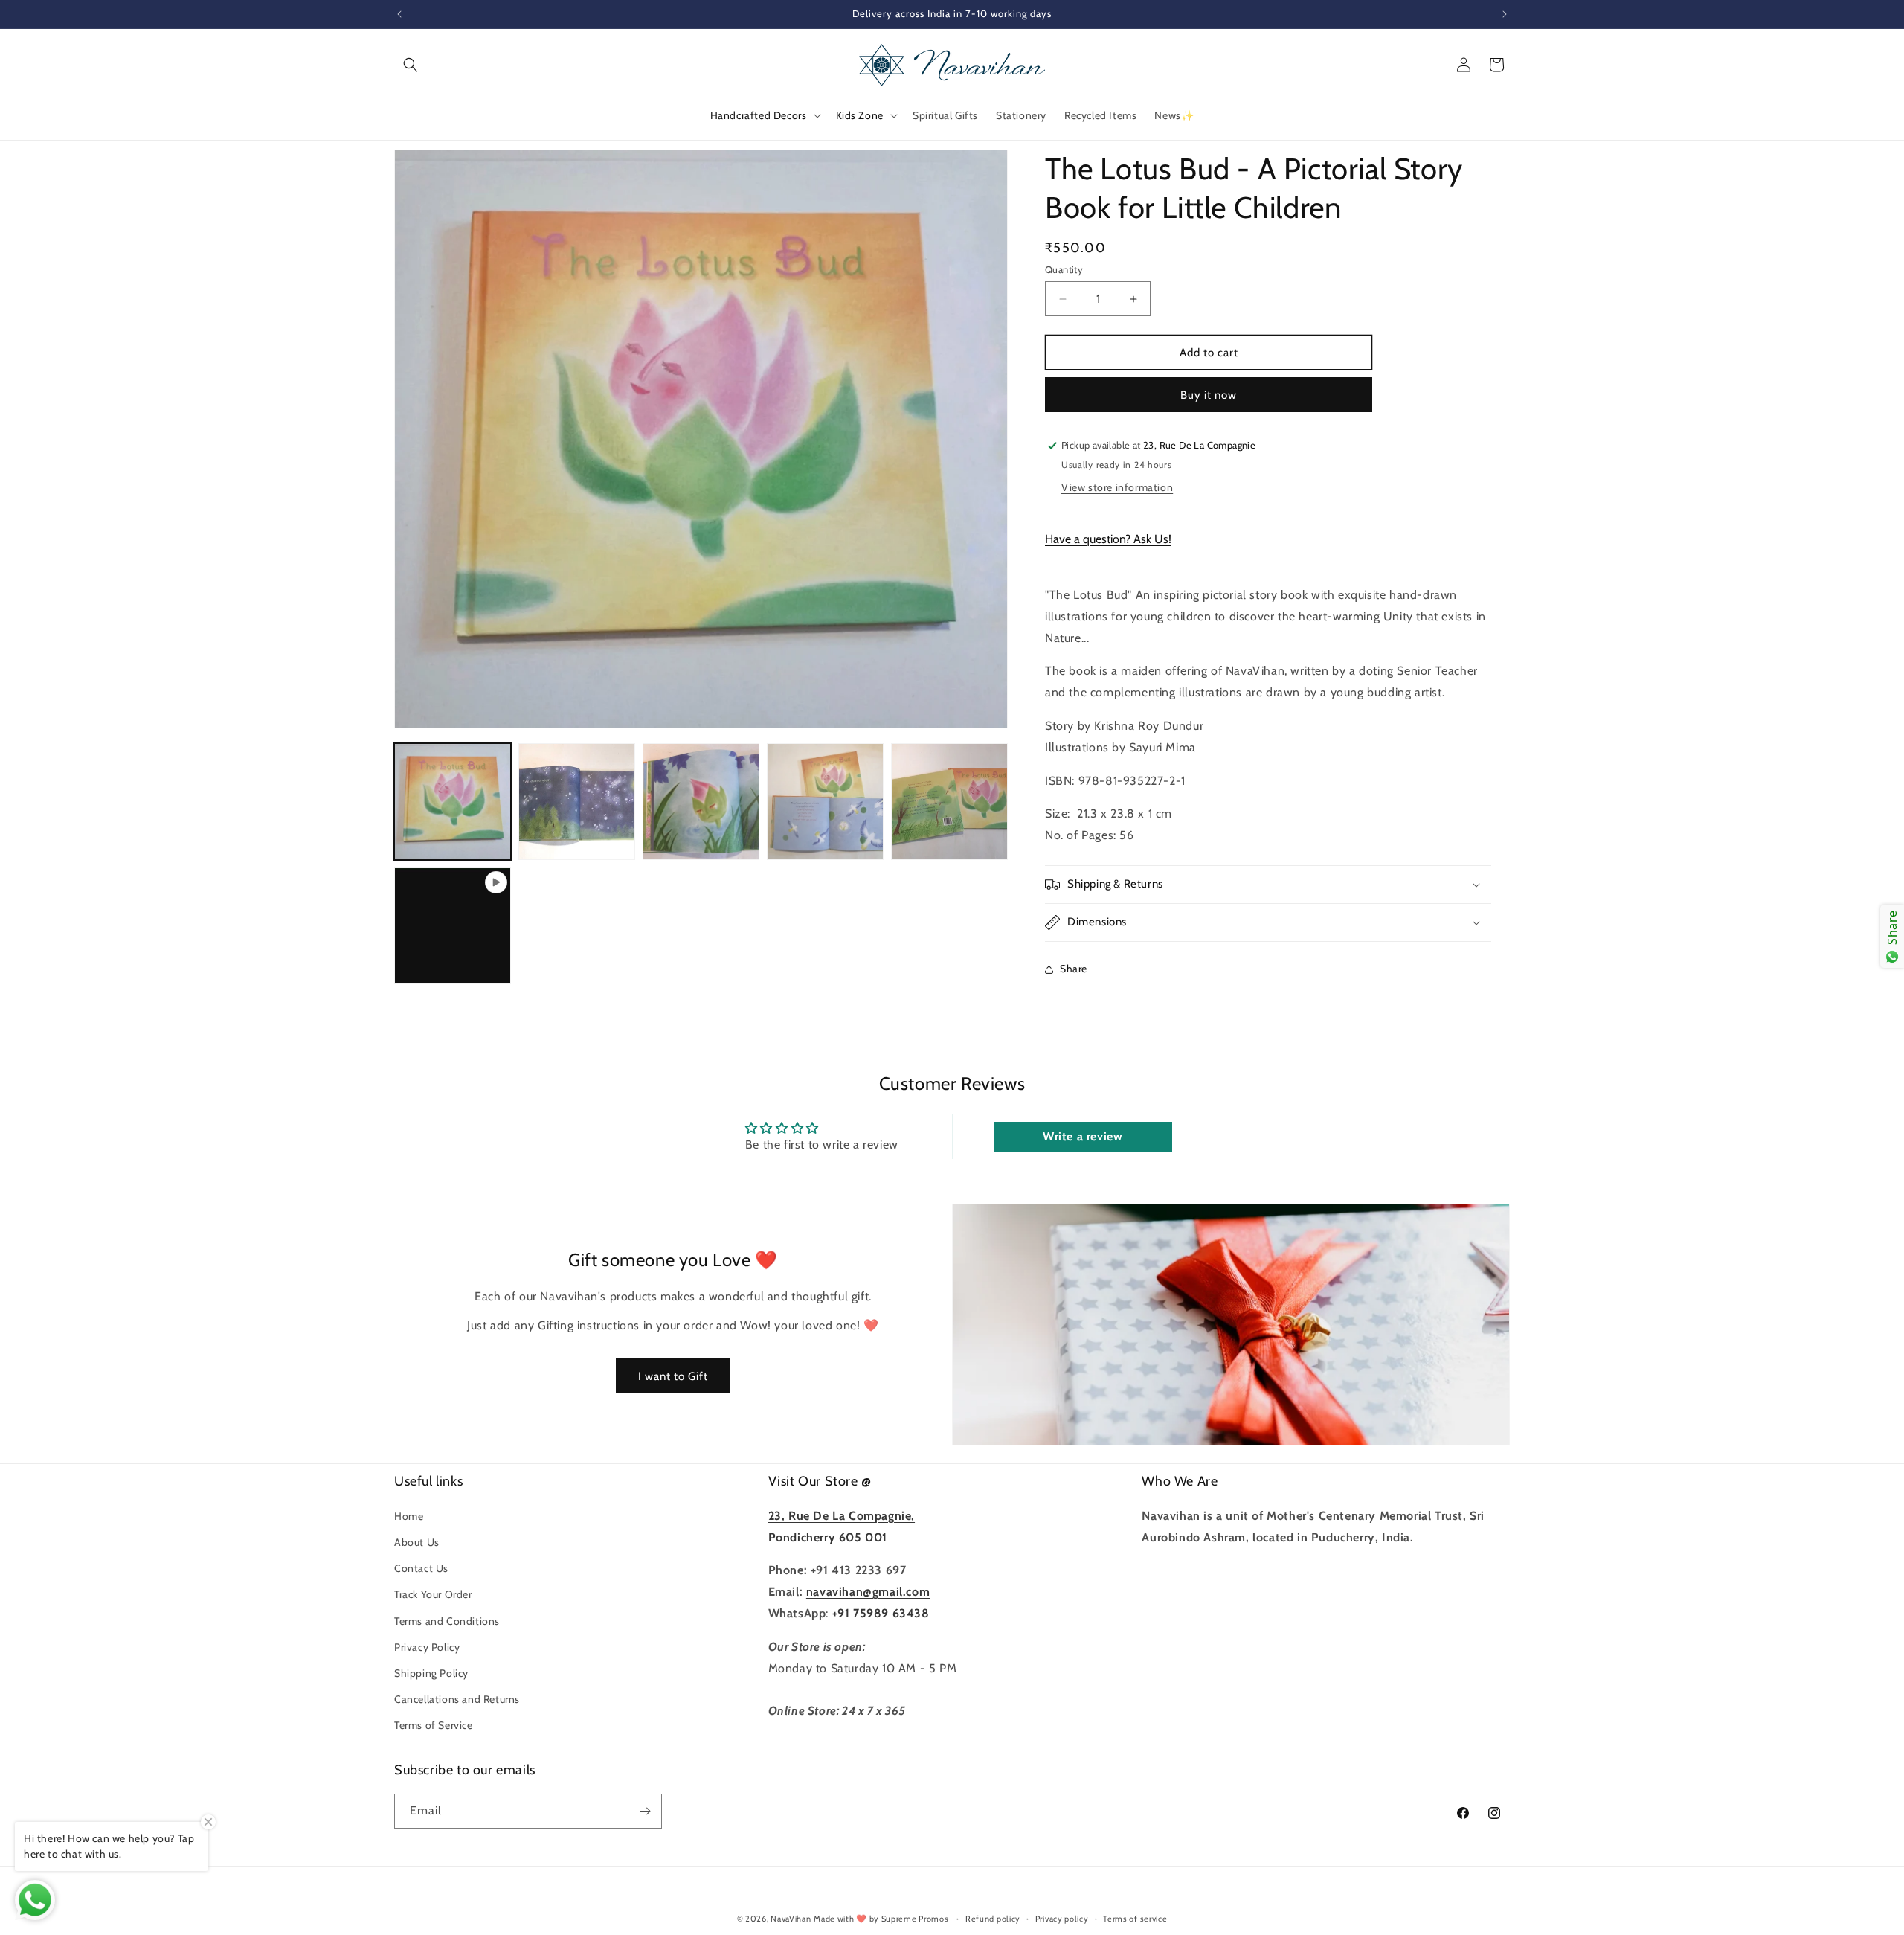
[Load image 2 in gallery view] (577, 802)
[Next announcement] (1505, 14)
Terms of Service (434, 1725)
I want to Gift (673, 1376)
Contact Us (421, 1568)
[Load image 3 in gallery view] (701, 802)
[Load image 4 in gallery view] (825, 802)
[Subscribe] (645, 1811)
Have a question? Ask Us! (1108, 539)
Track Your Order (433, 1594)
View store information (1117, 487)
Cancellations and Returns (457, 1699)
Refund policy (993, 1919)
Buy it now (1209, 395)
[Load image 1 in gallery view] (453, 802)
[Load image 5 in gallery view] (949, 802)
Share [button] (1074, 969)
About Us (417, 1542)
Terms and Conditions (447, 1621)
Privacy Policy (427, 1647)
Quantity (1064, 269)
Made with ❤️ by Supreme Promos (881, 1919)
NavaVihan (791, 1919)
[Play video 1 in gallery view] (453, 926)
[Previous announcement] (399, 14)
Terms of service (1135, 1919)
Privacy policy (1062, 1919)
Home (409, 1516)
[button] (411, 65)
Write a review (1083, 1136)
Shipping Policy (431, 1673)
